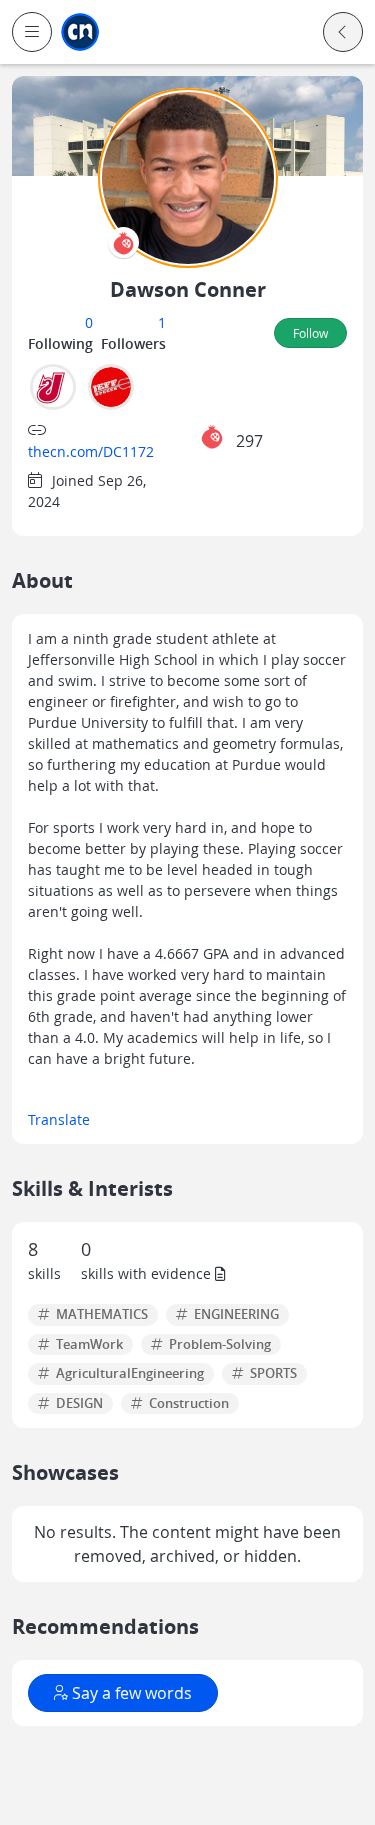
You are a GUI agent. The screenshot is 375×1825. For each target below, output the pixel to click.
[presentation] (123, 242)
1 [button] (162, 322)
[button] (32, 32)
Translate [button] (59, 1119)
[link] (80, 32)
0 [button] (89, 322)
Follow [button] (310, 333)
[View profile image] (188, 176)
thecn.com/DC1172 (91, 451)
